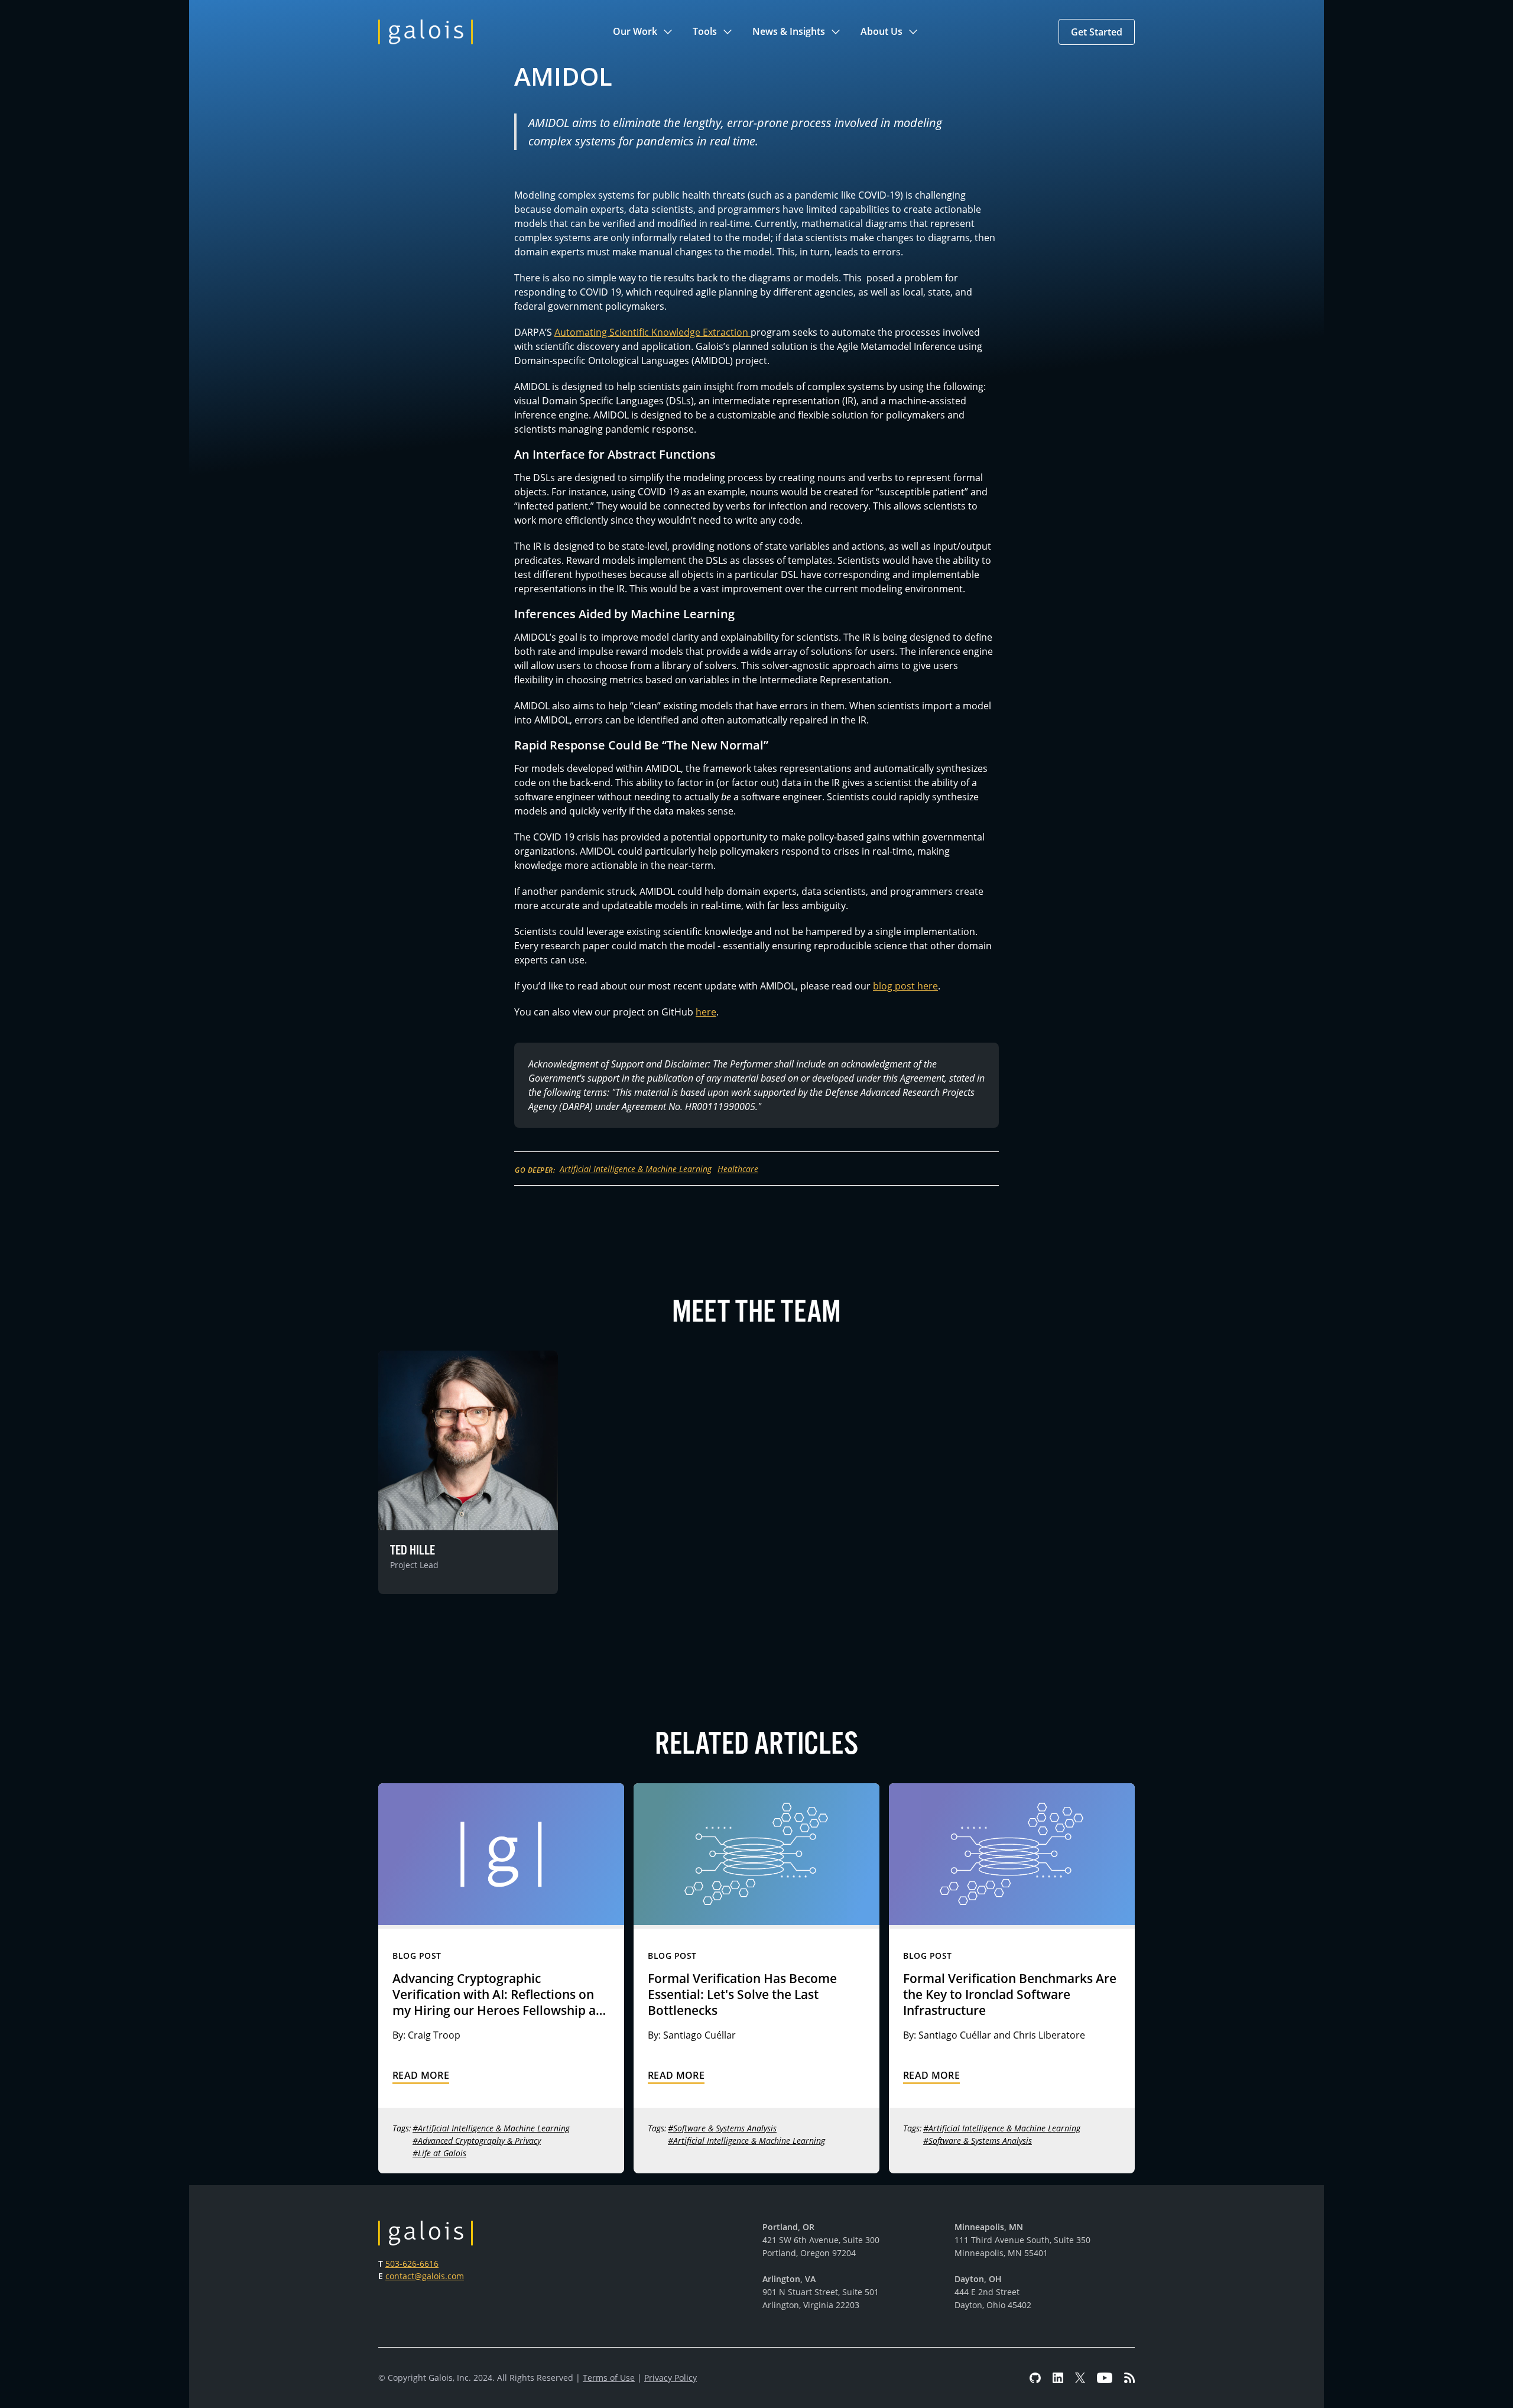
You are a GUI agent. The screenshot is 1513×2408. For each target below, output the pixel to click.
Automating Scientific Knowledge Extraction (652, 332)
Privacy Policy (671, 2378)
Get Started (1097, 32)
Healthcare (738, 1169)
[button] (643, 32)
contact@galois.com (425, 2276)
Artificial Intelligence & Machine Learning (636, 1169)
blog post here (905, 986)
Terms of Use (609, 2378)
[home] (426, 32)
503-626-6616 (412, 2263)
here (706, 1012)
